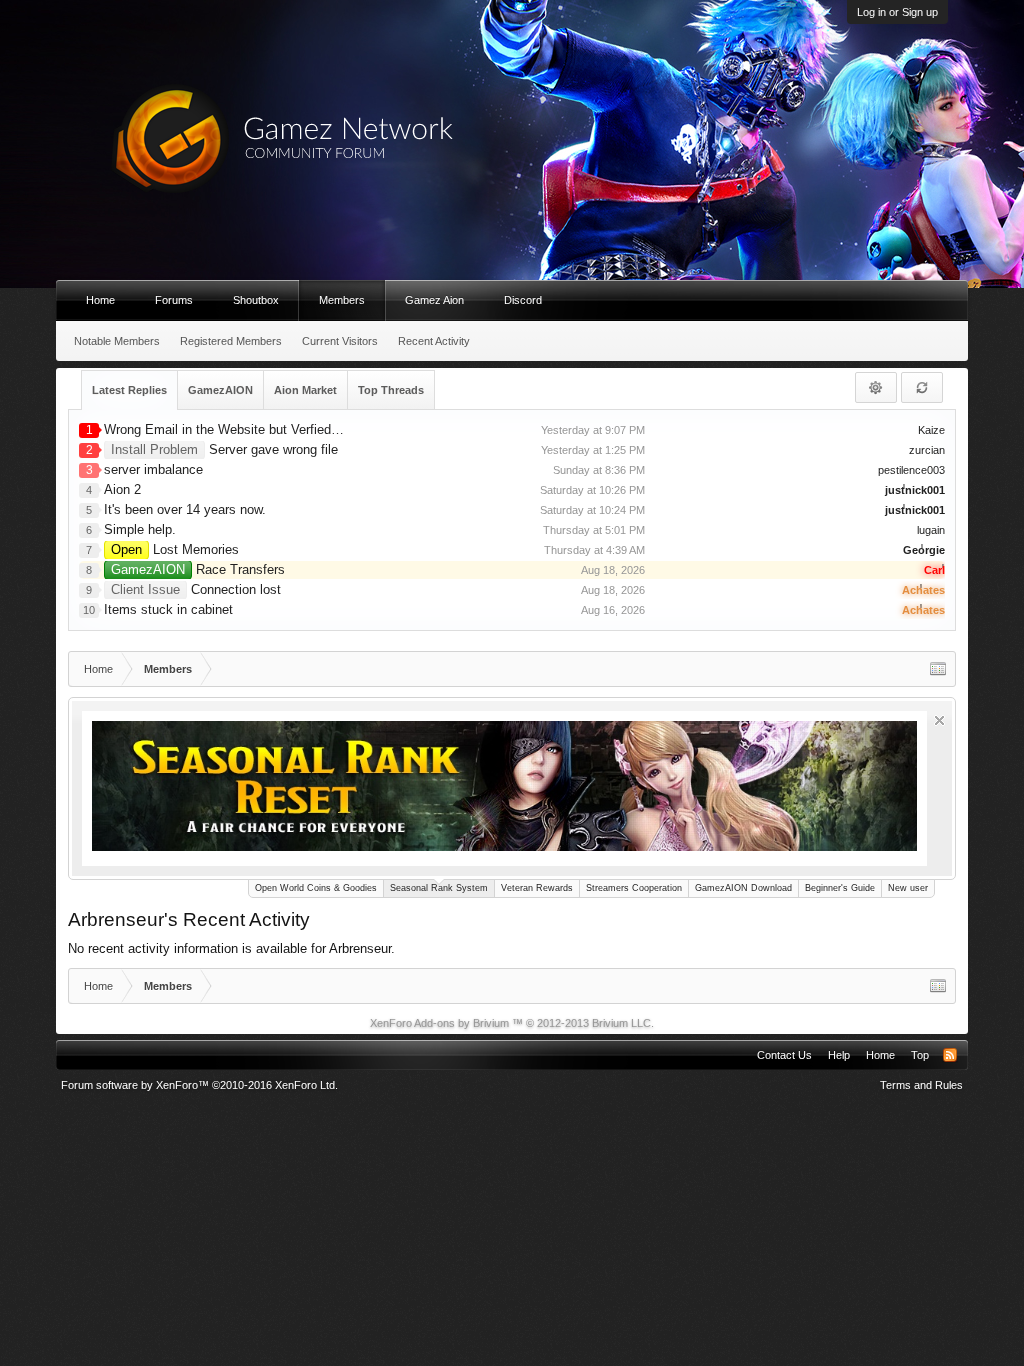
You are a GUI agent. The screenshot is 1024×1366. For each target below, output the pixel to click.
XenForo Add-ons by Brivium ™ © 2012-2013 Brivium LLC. (512, 1023)
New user (908, 888)
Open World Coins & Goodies (316, 888)
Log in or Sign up (897, 12)
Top (920, 1055)
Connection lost (196, 589)
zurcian (927, 450)
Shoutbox (256, 300)
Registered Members (231, 341)
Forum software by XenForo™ (199, 1085)
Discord (523, 300)
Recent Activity (434, 341)
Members (342, 300)
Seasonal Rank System (439, 888)
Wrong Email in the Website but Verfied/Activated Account (272, 429)
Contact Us (784, 1055)
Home (100, 300)
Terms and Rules (921, 1085)
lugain (931, 530)
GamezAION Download (743, 888)
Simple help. (140, 529)
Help (839, 1055)
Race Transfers (198, 569)
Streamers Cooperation (634, 888)
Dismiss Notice (939, 720)
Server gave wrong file (224, 449)
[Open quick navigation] (938, 669)
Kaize (931, 430)
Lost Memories (175, 549)
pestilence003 (911, 470)
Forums (174, 300)
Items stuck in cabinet (168, 609)
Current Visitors (340, 341)
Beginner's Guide (840, 888)
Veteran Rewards (537, 888)
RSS (950, 1055)
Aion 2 (122, 489)
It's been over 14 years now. (185, 509)
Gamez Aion (434, 300)
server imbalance (153, 469)
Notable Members (117, 341)
